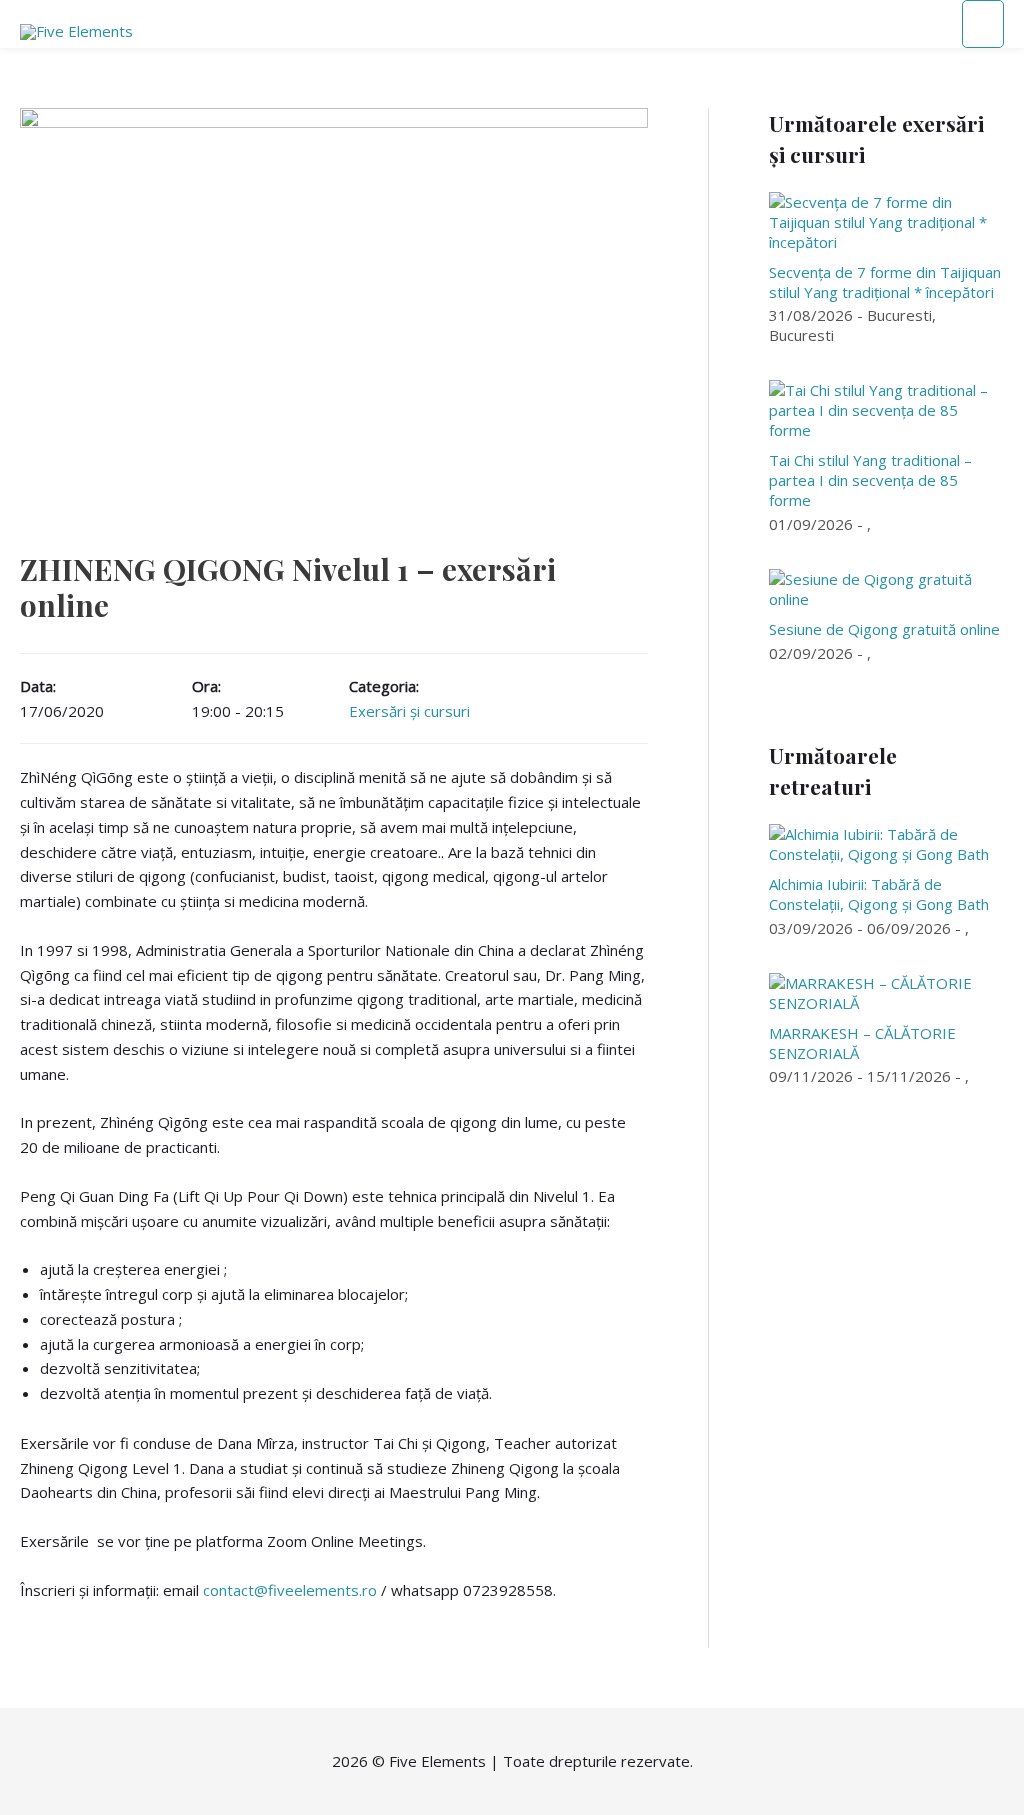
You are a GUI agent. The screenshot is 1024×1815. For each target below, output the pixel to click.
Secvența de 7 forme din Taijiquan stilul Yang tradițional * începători (885, 282)
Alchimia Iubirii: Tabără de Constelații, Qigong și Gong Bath (879, 894)
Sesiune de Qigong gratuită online (884, 629)
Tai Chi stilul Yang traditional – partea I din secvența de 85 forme (870, 480)
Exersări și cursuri (409, 711)
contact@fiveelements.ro (290, 1590)
